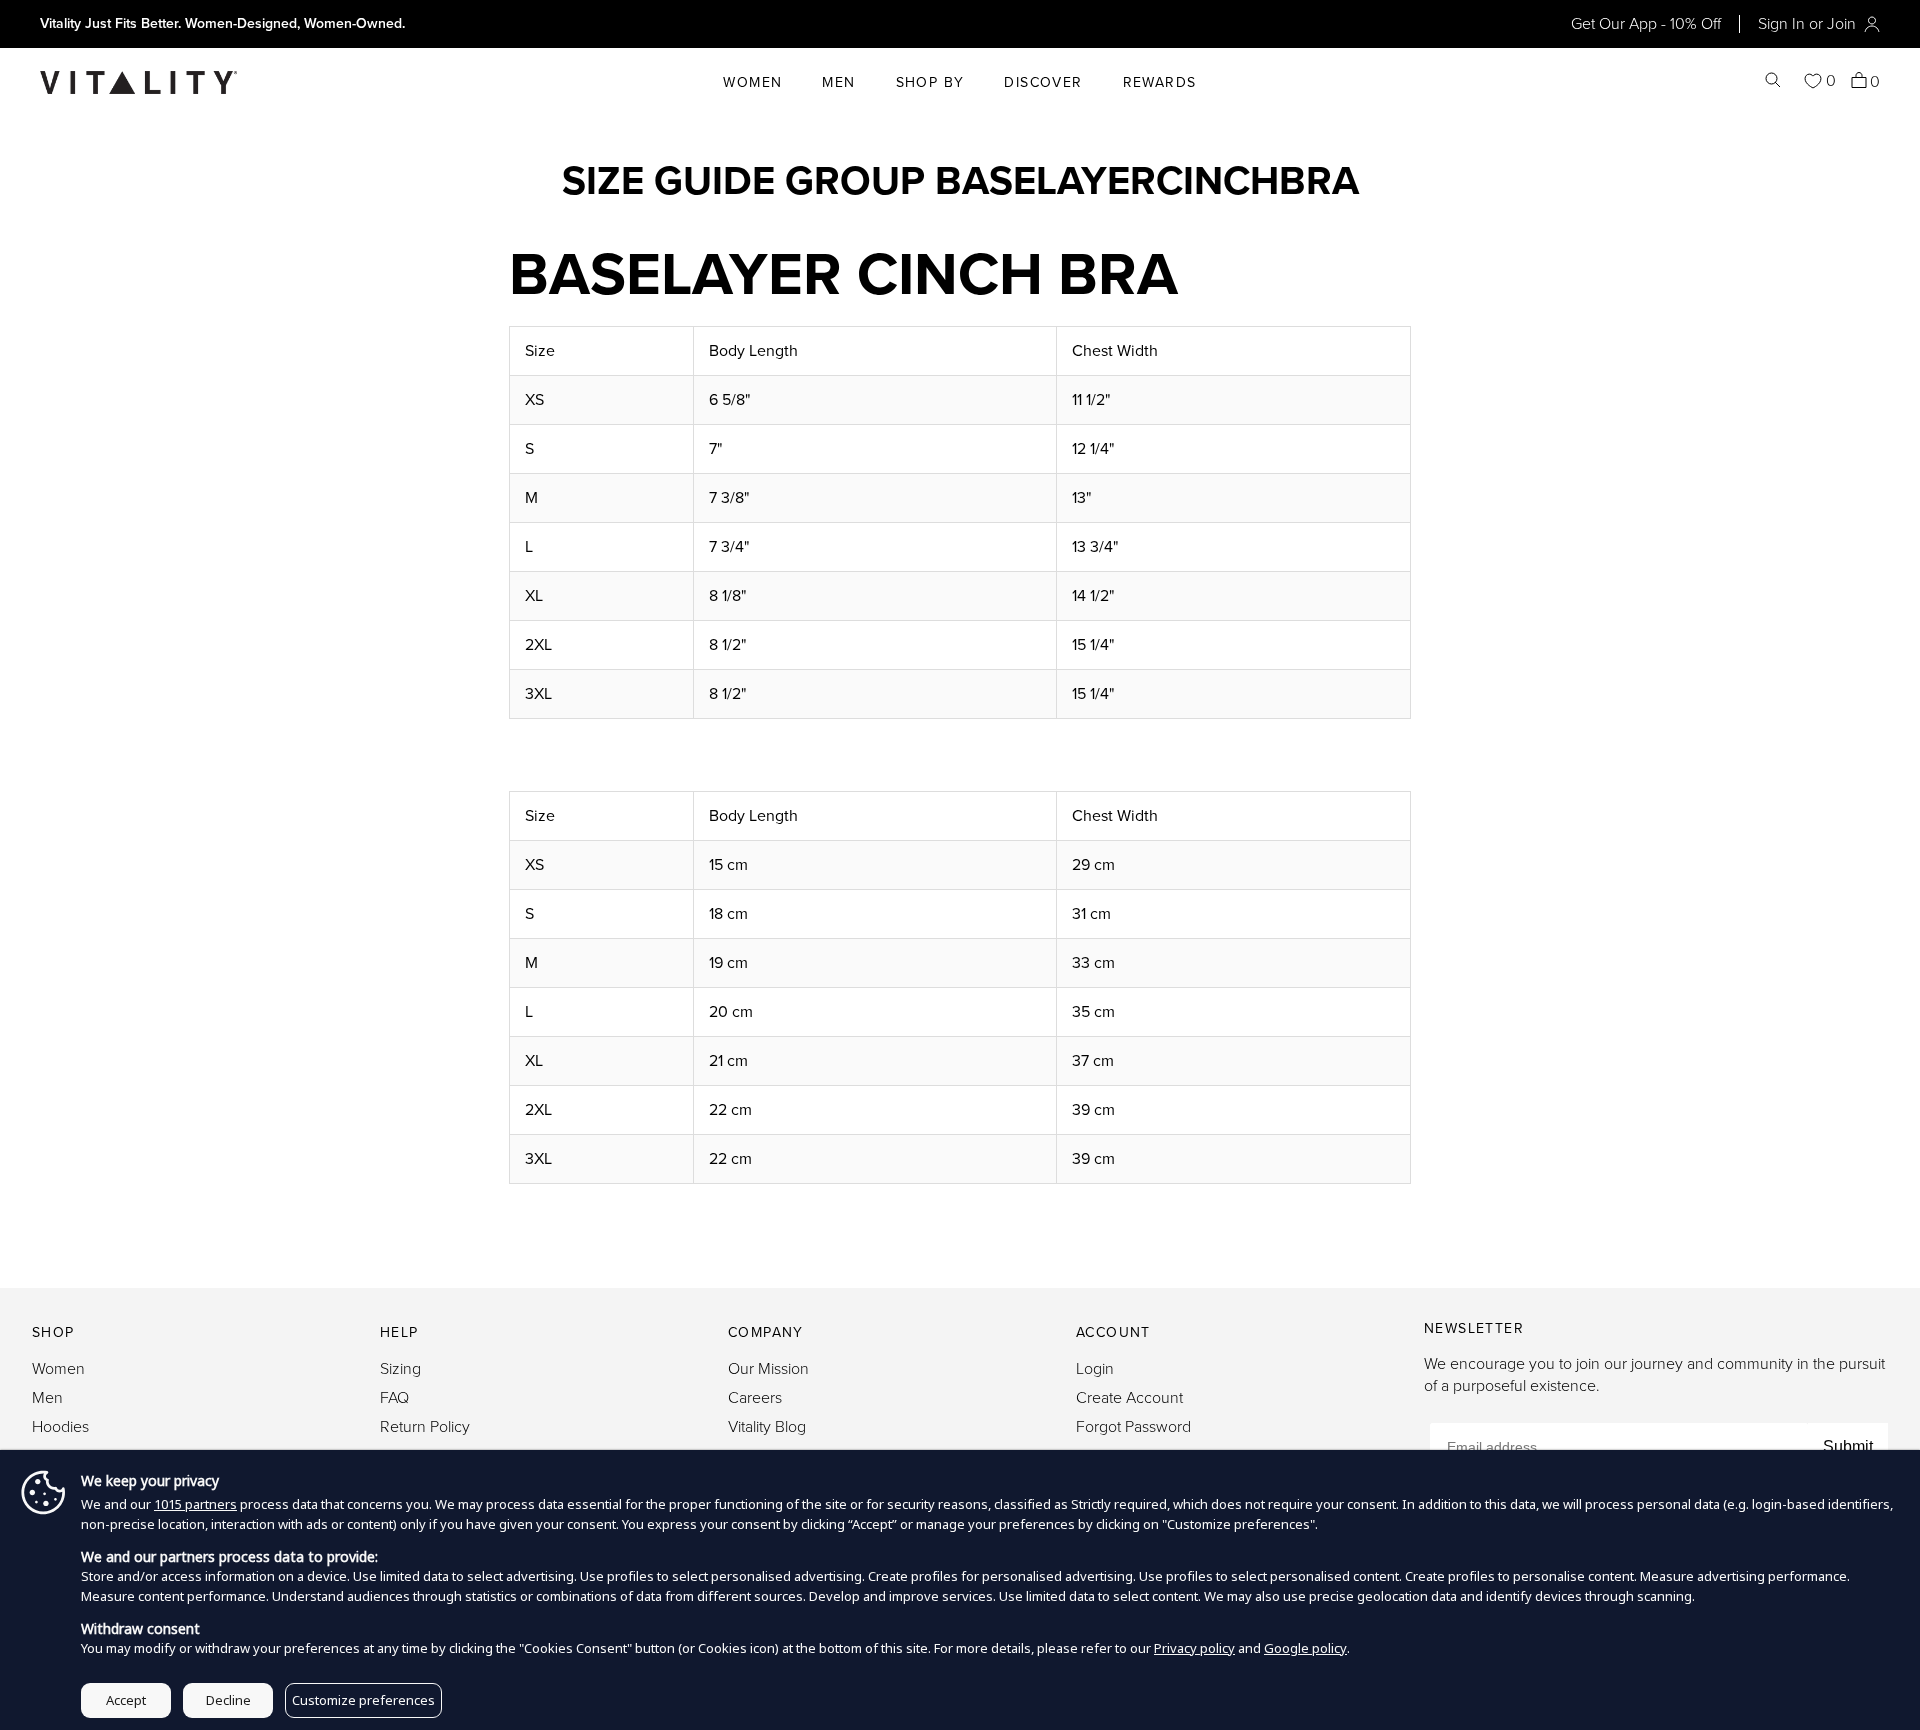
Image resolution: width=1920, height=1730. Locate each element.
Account (1113, 1332)
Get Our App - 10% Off (1646, 23)
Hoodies (60, 1427)
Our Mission (768, 1369)
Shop (53, 1332)
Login (1095, 1369)
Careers (755, 1398)
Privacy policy (1194, 1648)
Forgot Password (1133, 1427)
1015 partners (195, 1504)
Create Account (1129, 1398)
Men (838, 82)
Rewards (1160, 82)
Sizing (400, 1369)
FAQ (394, 1398)
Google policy (1305, 1648)
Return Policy (425, 1427)
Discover (1043, 82)
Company (766, 1332)
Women (752, 82)
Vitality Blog (767, 1427)
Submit (1848, 1446)
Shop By (930, 82)
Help (399, 1332)
